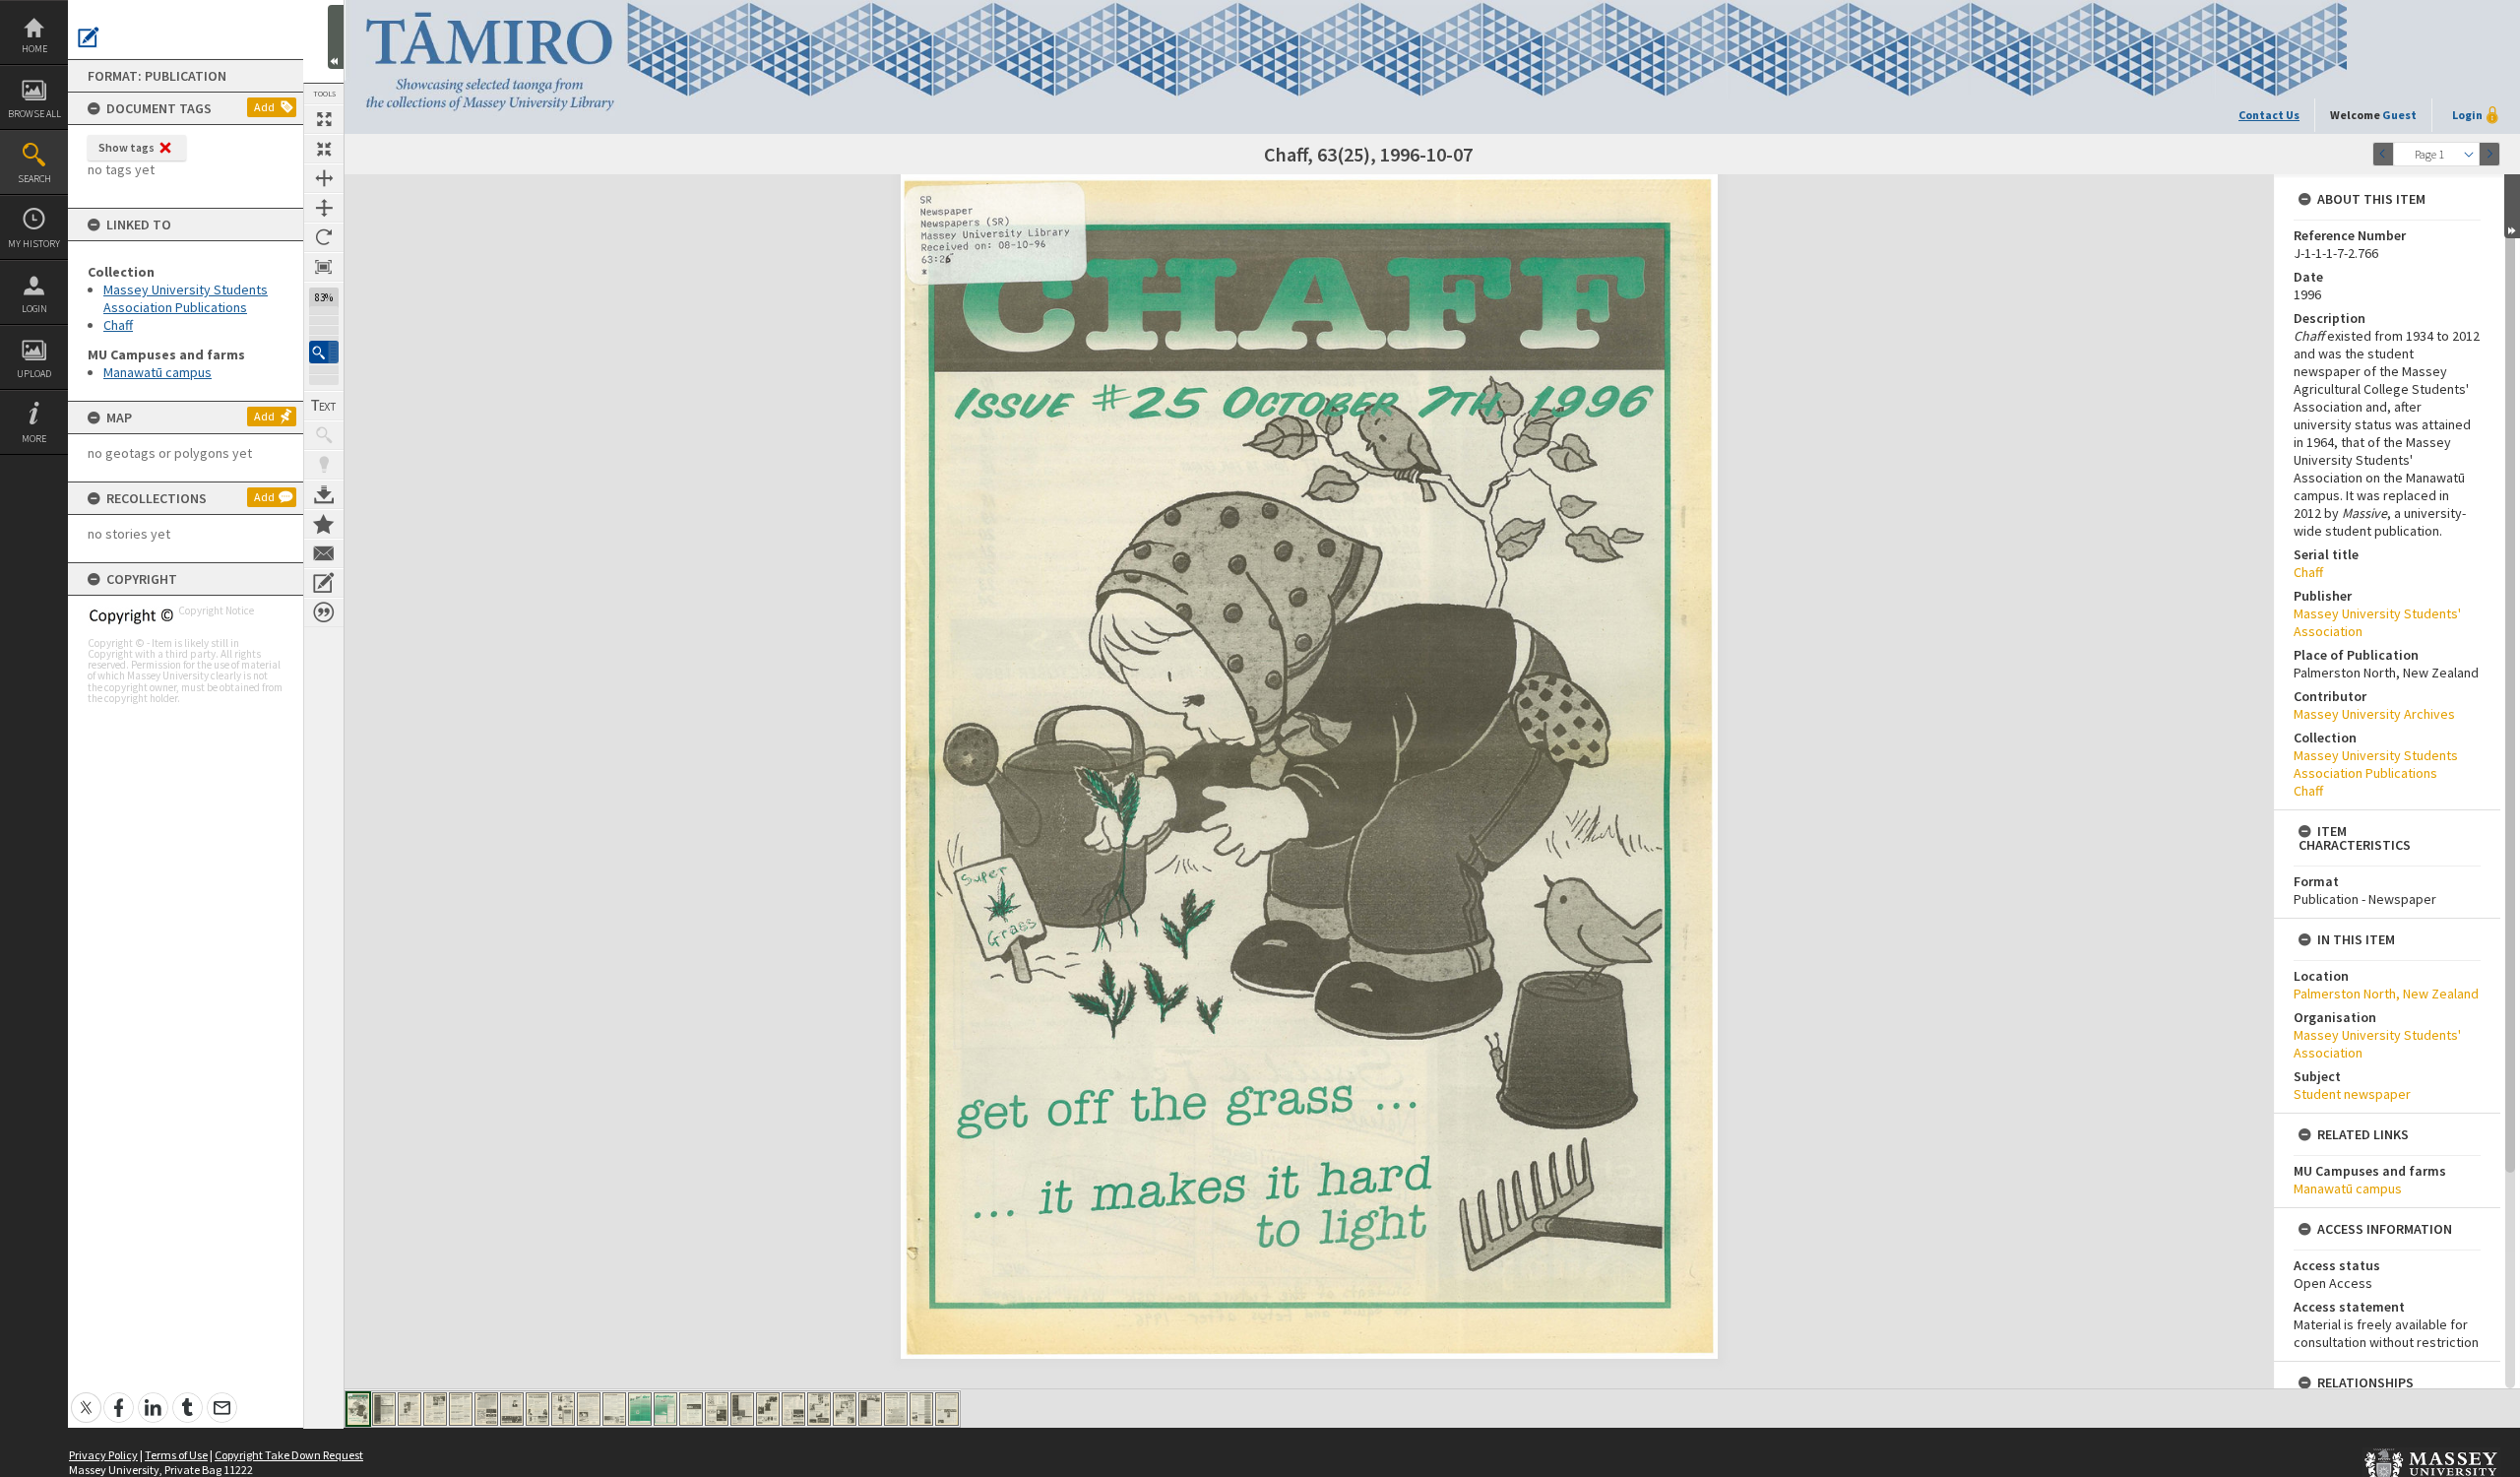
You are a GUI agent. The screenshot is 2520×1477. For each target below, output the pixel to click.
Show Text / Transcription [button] (324, 406)
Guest (2399, 115)
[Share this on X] (86, 1397)
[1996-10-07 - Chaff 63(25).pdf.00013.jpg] (665, 1409)
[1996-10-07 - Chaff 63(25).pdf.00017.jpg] (768, 1409)
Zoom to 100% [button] (324, 267)
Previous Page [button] (2383, 154)
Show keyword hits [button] (324, 435)
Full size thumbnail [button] (324, 119)
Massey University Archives (2374, 714)
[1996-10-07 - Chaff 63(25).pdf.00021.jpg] (870, 1409)
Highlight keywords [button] (324, 465)
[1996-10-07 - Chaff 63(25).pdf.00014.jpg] (691, 1409)
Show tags (126, 147)
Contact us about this (324, 553)
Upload (34, 374)
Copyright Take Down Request (289, 1455)
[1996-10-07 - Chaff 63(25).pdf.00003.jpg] (409, 1409)
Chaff (118, 325)
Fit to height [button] (324, 208)
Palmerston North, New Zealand (2386, 994)
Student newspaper (2352, 1094)
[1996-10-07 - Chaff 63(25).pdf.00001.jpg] (358, 1409)
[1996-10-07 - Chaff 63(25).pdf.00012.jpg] (640, 1409)
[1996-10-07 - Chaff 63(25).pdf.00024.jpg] (947, 1409)
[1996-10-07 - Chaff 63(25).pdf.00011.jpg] (614, 1409)
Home (34, 49)
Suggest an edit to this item (89, 37)
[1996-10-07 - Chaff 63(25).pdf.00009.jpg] (563, 1409)
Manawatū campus (157, 372)
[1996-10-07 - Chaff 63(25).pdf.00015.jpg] (717, 1409)
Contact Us (2269, 115)
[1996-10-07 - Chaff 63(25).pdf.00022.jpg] (896, 1409)
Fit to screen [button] (324, 149)
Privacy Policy (103, 1455)
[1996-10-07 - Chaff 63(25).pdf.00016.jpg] (742, 1409)
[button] (324, 352)
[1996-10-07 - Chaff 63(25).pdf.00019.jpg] (819, 1409)
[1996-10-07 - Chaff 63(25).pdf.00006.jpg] (486, 1409)
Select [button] (2469, 154)
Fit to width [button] (324, 178)
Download (324, 494)
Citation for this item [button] (324, 612)
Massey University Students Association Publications (186, 298)
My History (34, 244)
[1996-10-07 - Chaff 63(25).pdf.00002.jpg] (384, 1409)
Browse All (34, 114)
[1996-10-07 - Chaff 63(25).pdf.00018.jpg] (793, 1409)
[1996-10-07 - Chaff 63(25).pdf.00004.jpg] (435, 1409)
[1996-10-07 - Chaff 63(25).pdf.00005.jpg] (461, 1409)
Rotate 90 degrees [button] (324, 237)
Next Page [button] (2489, 154)
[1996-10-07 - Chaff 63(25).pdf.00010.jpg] (589, 1409)
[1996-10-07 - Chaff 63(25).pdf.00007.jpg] (512, 1409)
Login (34, 309)
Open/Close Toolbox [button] (336, 37)
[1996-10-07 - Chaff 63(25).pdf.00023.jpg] (921, 1409)
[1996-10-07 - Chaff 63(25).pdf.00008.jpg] (537, 1409)
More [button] (34, 439)
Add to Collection (324, 524)
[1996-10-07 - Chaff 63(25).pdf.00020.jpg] (845, 1409)
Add (264, 107)
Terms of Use (176, 1455)
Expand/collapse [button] (2512, 206)
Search (34, 179)
